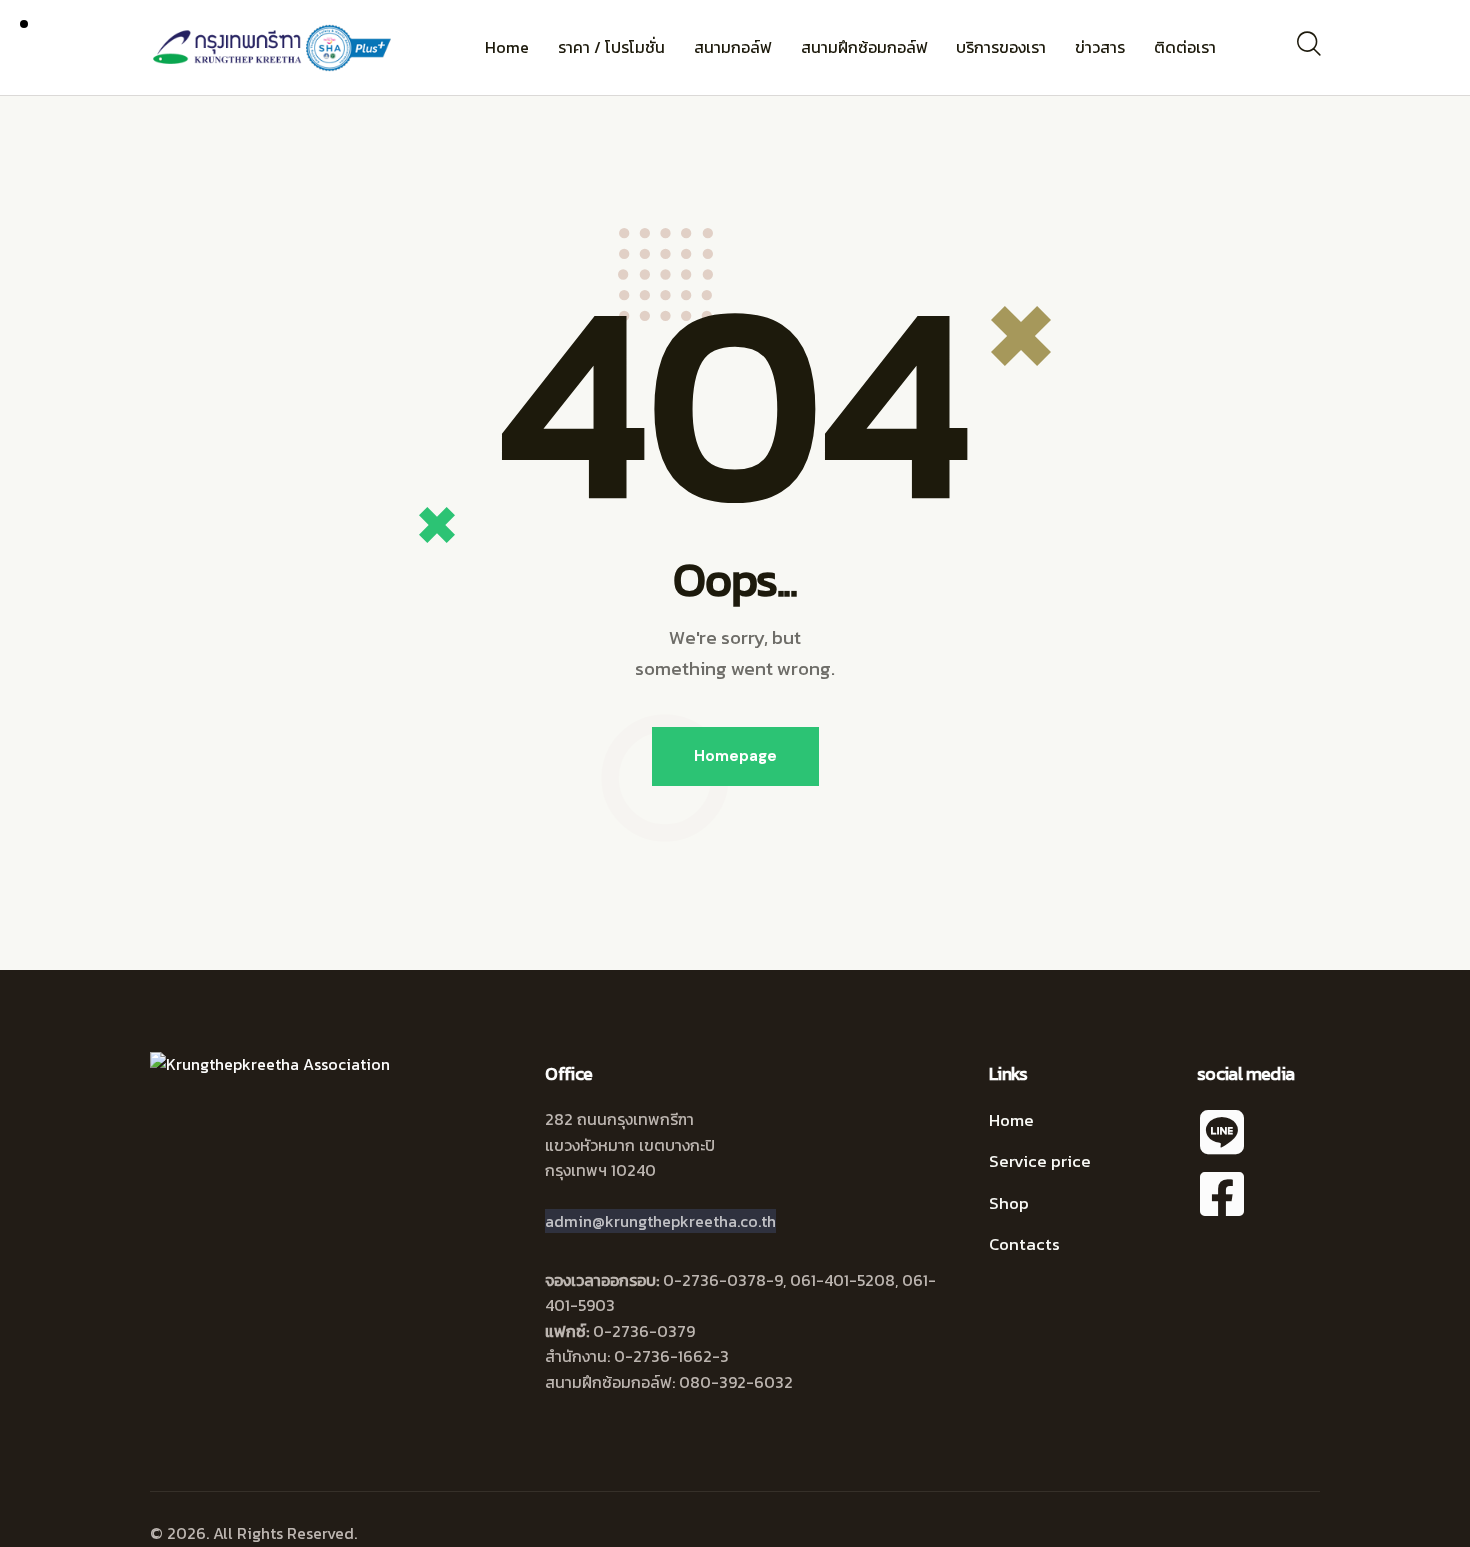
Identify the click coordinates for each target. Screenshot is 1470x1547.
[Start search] (1307, 44)
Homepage (735, 756)
